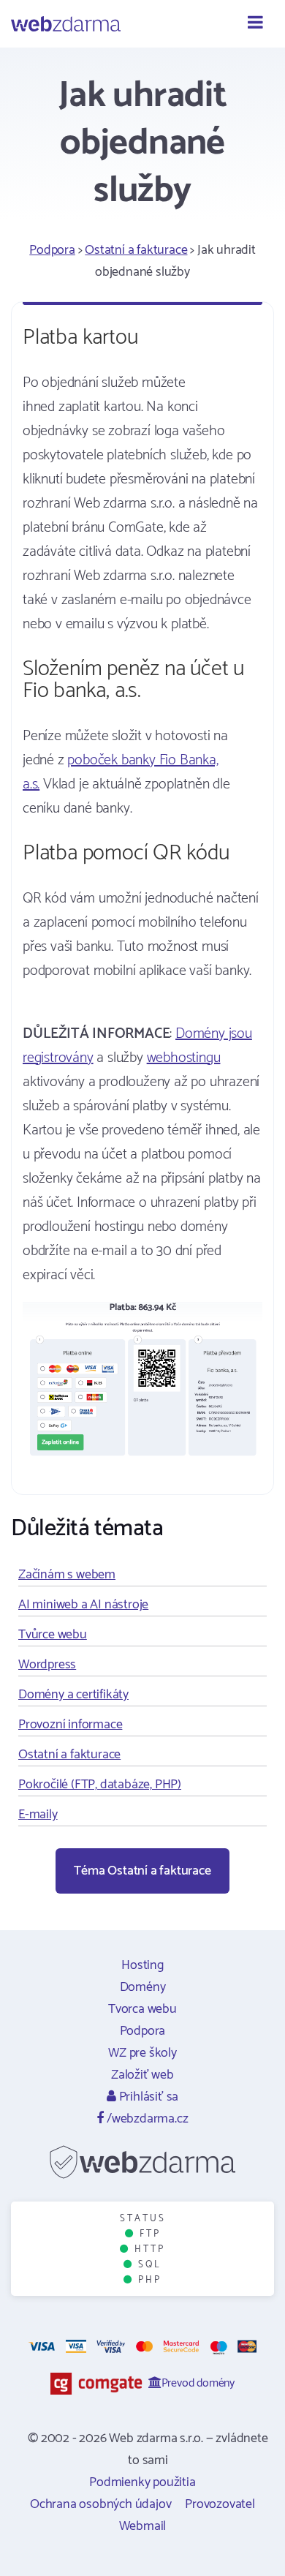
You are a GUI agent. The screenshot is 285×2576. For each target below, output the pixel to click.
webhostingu (184, 1058)
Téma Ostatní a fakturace (142, 1871)
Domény (143, 1987)
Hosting (142, 1965)
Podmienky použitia (142, 2482)
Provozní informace (70, 1725)
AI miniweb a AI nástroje (83, 1605)
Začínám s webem (67, 1575)
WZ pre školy (142, 2053)
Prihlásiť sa (147, 2097)
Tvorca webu (142, 2009)
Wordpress (47, 1665)
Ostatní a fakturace (136, 250)
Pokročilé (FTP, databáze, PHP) (100, 1785)
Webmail (143, 2526)
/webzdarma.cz (146, 2119)
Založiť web (142, 2075)
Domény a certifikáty (73, 1695)
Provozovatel (220, 2504)
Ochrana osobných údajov (100, 2504)
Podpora (52, 250)
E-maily (38, 1815)
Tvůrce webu (53, 1635)
